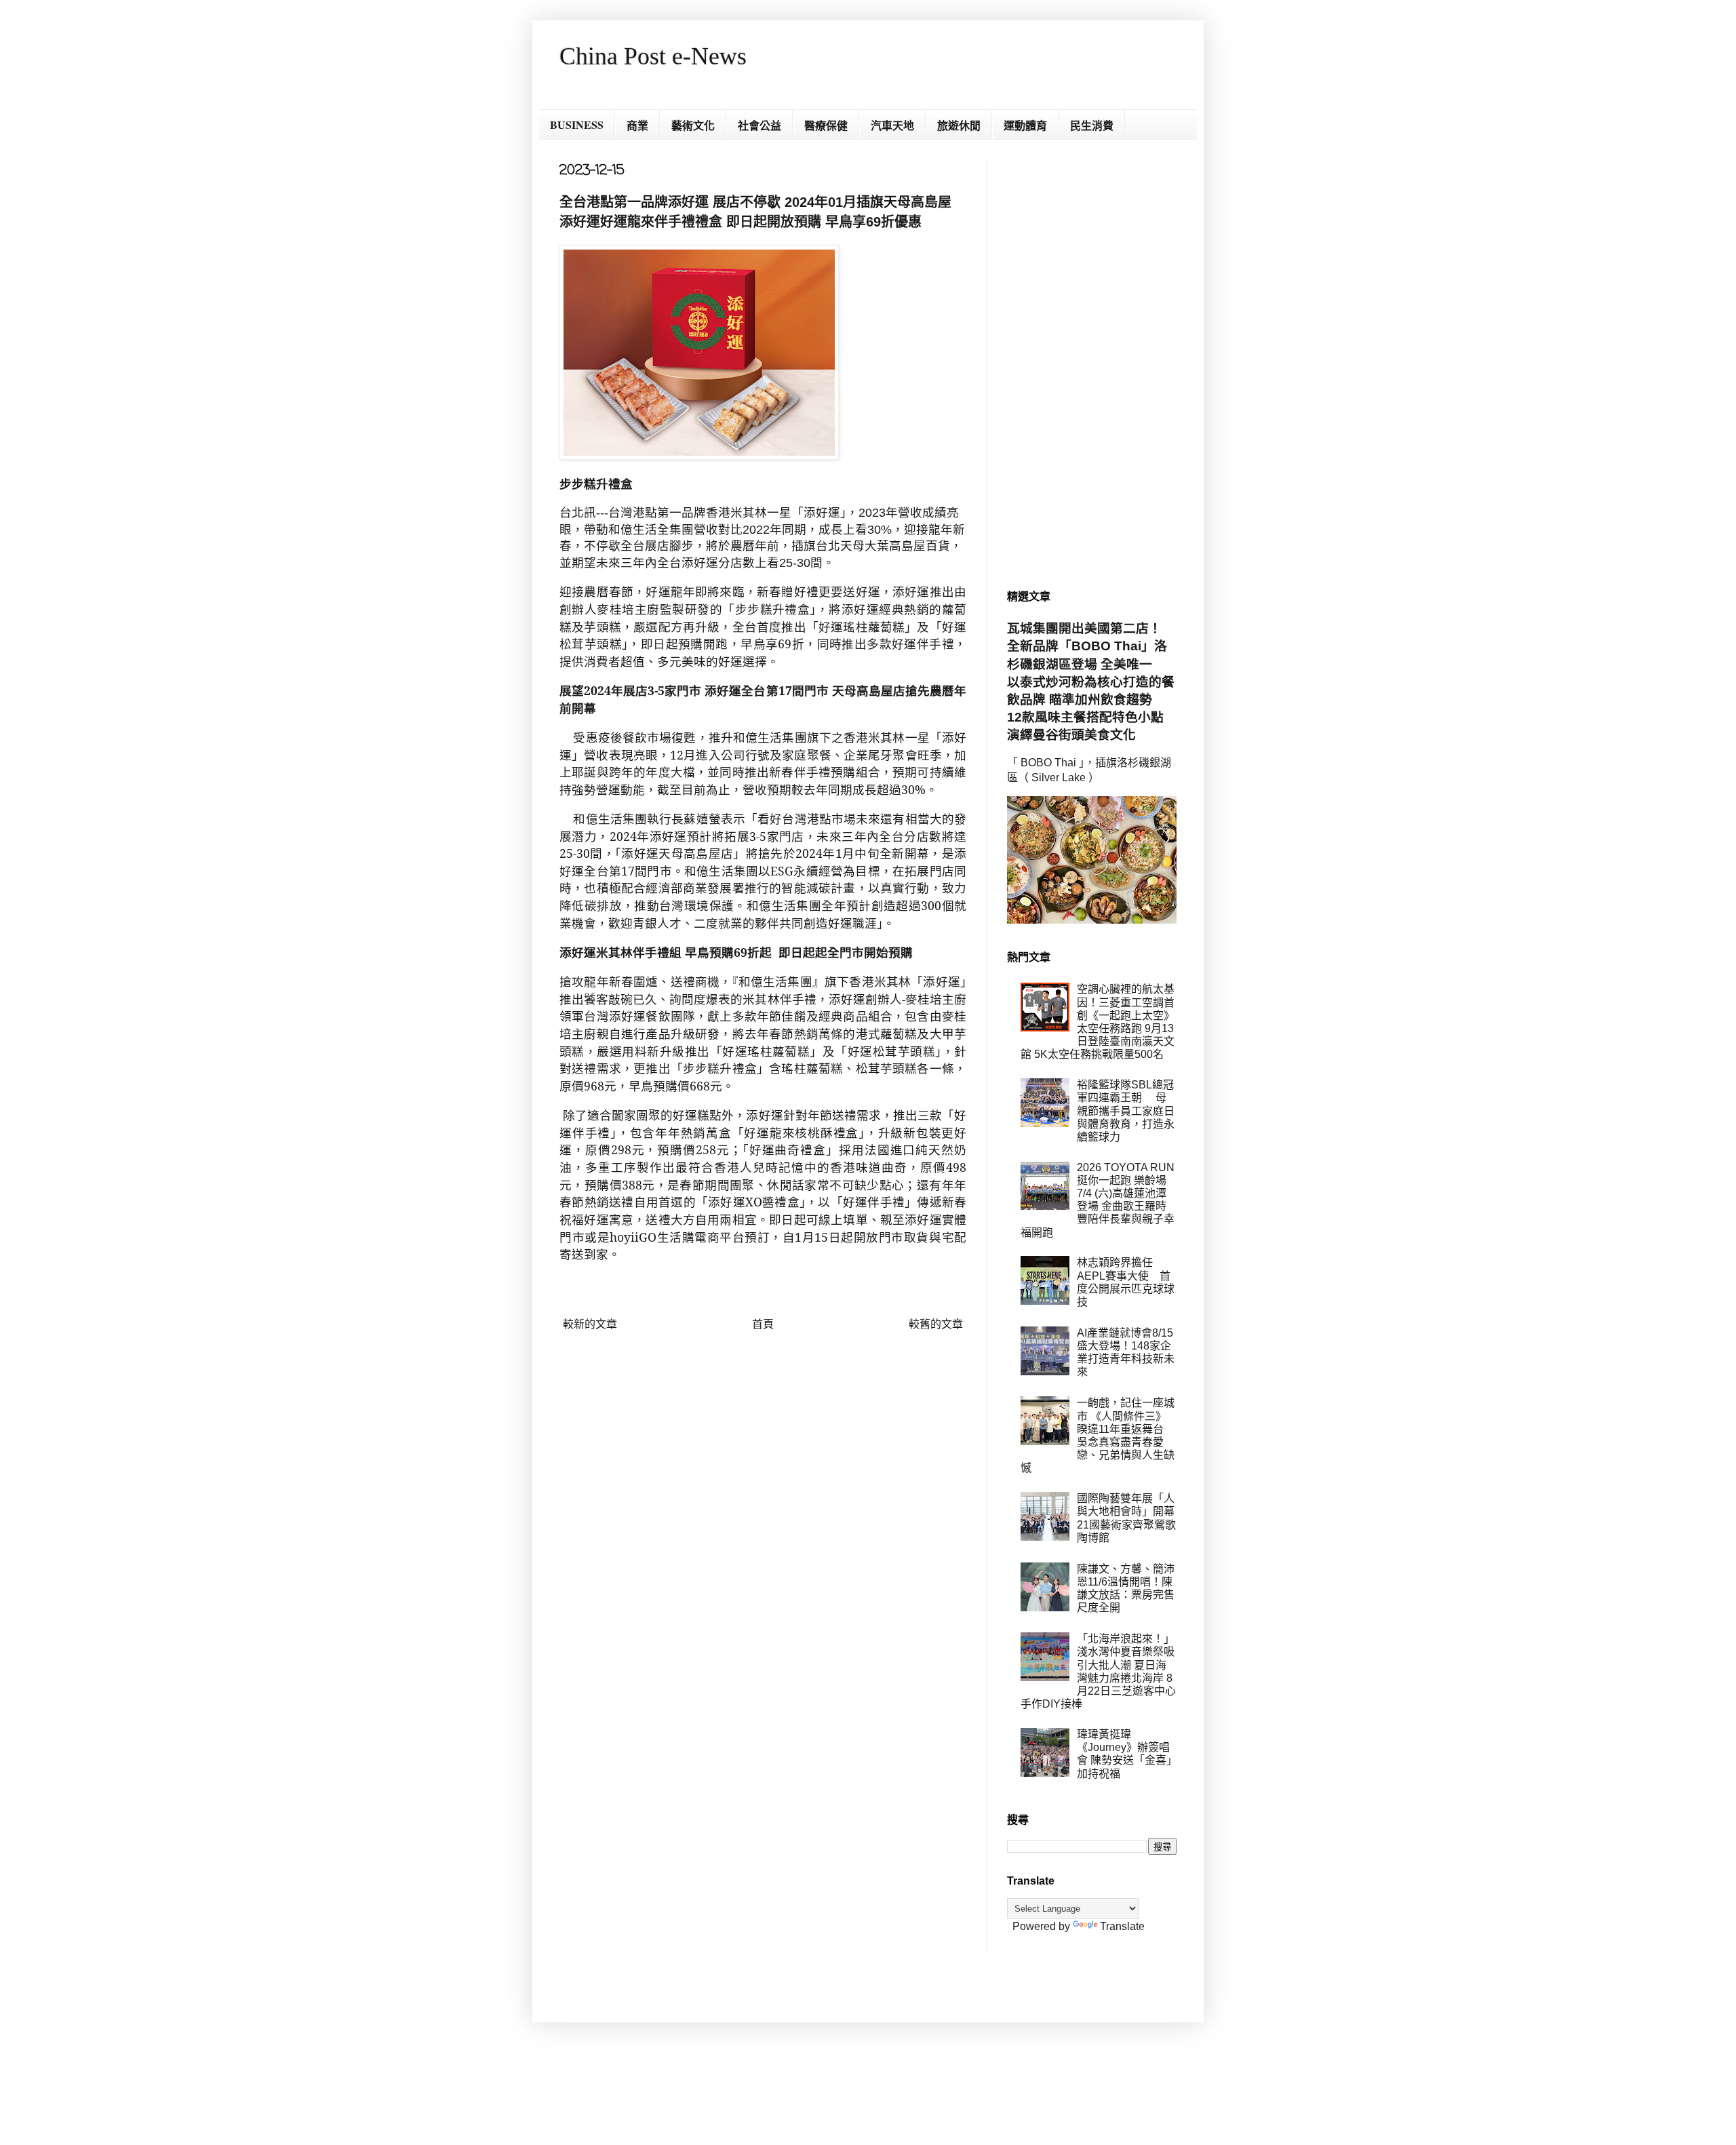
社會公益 (759, 125)
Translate (1122, 1926)
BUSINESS (577, 124)
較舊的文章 (936, 1324)
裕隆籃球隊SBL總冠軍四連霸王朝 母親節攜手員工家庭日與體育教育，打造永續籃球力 (1126, 1111)
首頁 (763, 1324)
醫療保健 (826, 125)
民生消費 (1092, 125)
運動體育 (1025, 125)
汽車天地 (892, 125)
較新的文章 (590, 1324)
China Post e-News (653, 56)
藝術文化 (693, 125)
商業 (637, 125)
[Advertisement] (1092, 363)
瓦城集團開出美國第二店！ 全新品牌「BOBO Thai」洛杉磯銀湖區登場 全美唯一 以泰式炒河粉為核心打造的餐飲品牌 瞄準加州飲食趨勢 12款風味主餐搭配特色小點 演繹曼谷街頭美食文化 (1092, 682)
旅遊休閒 (959, 125)
